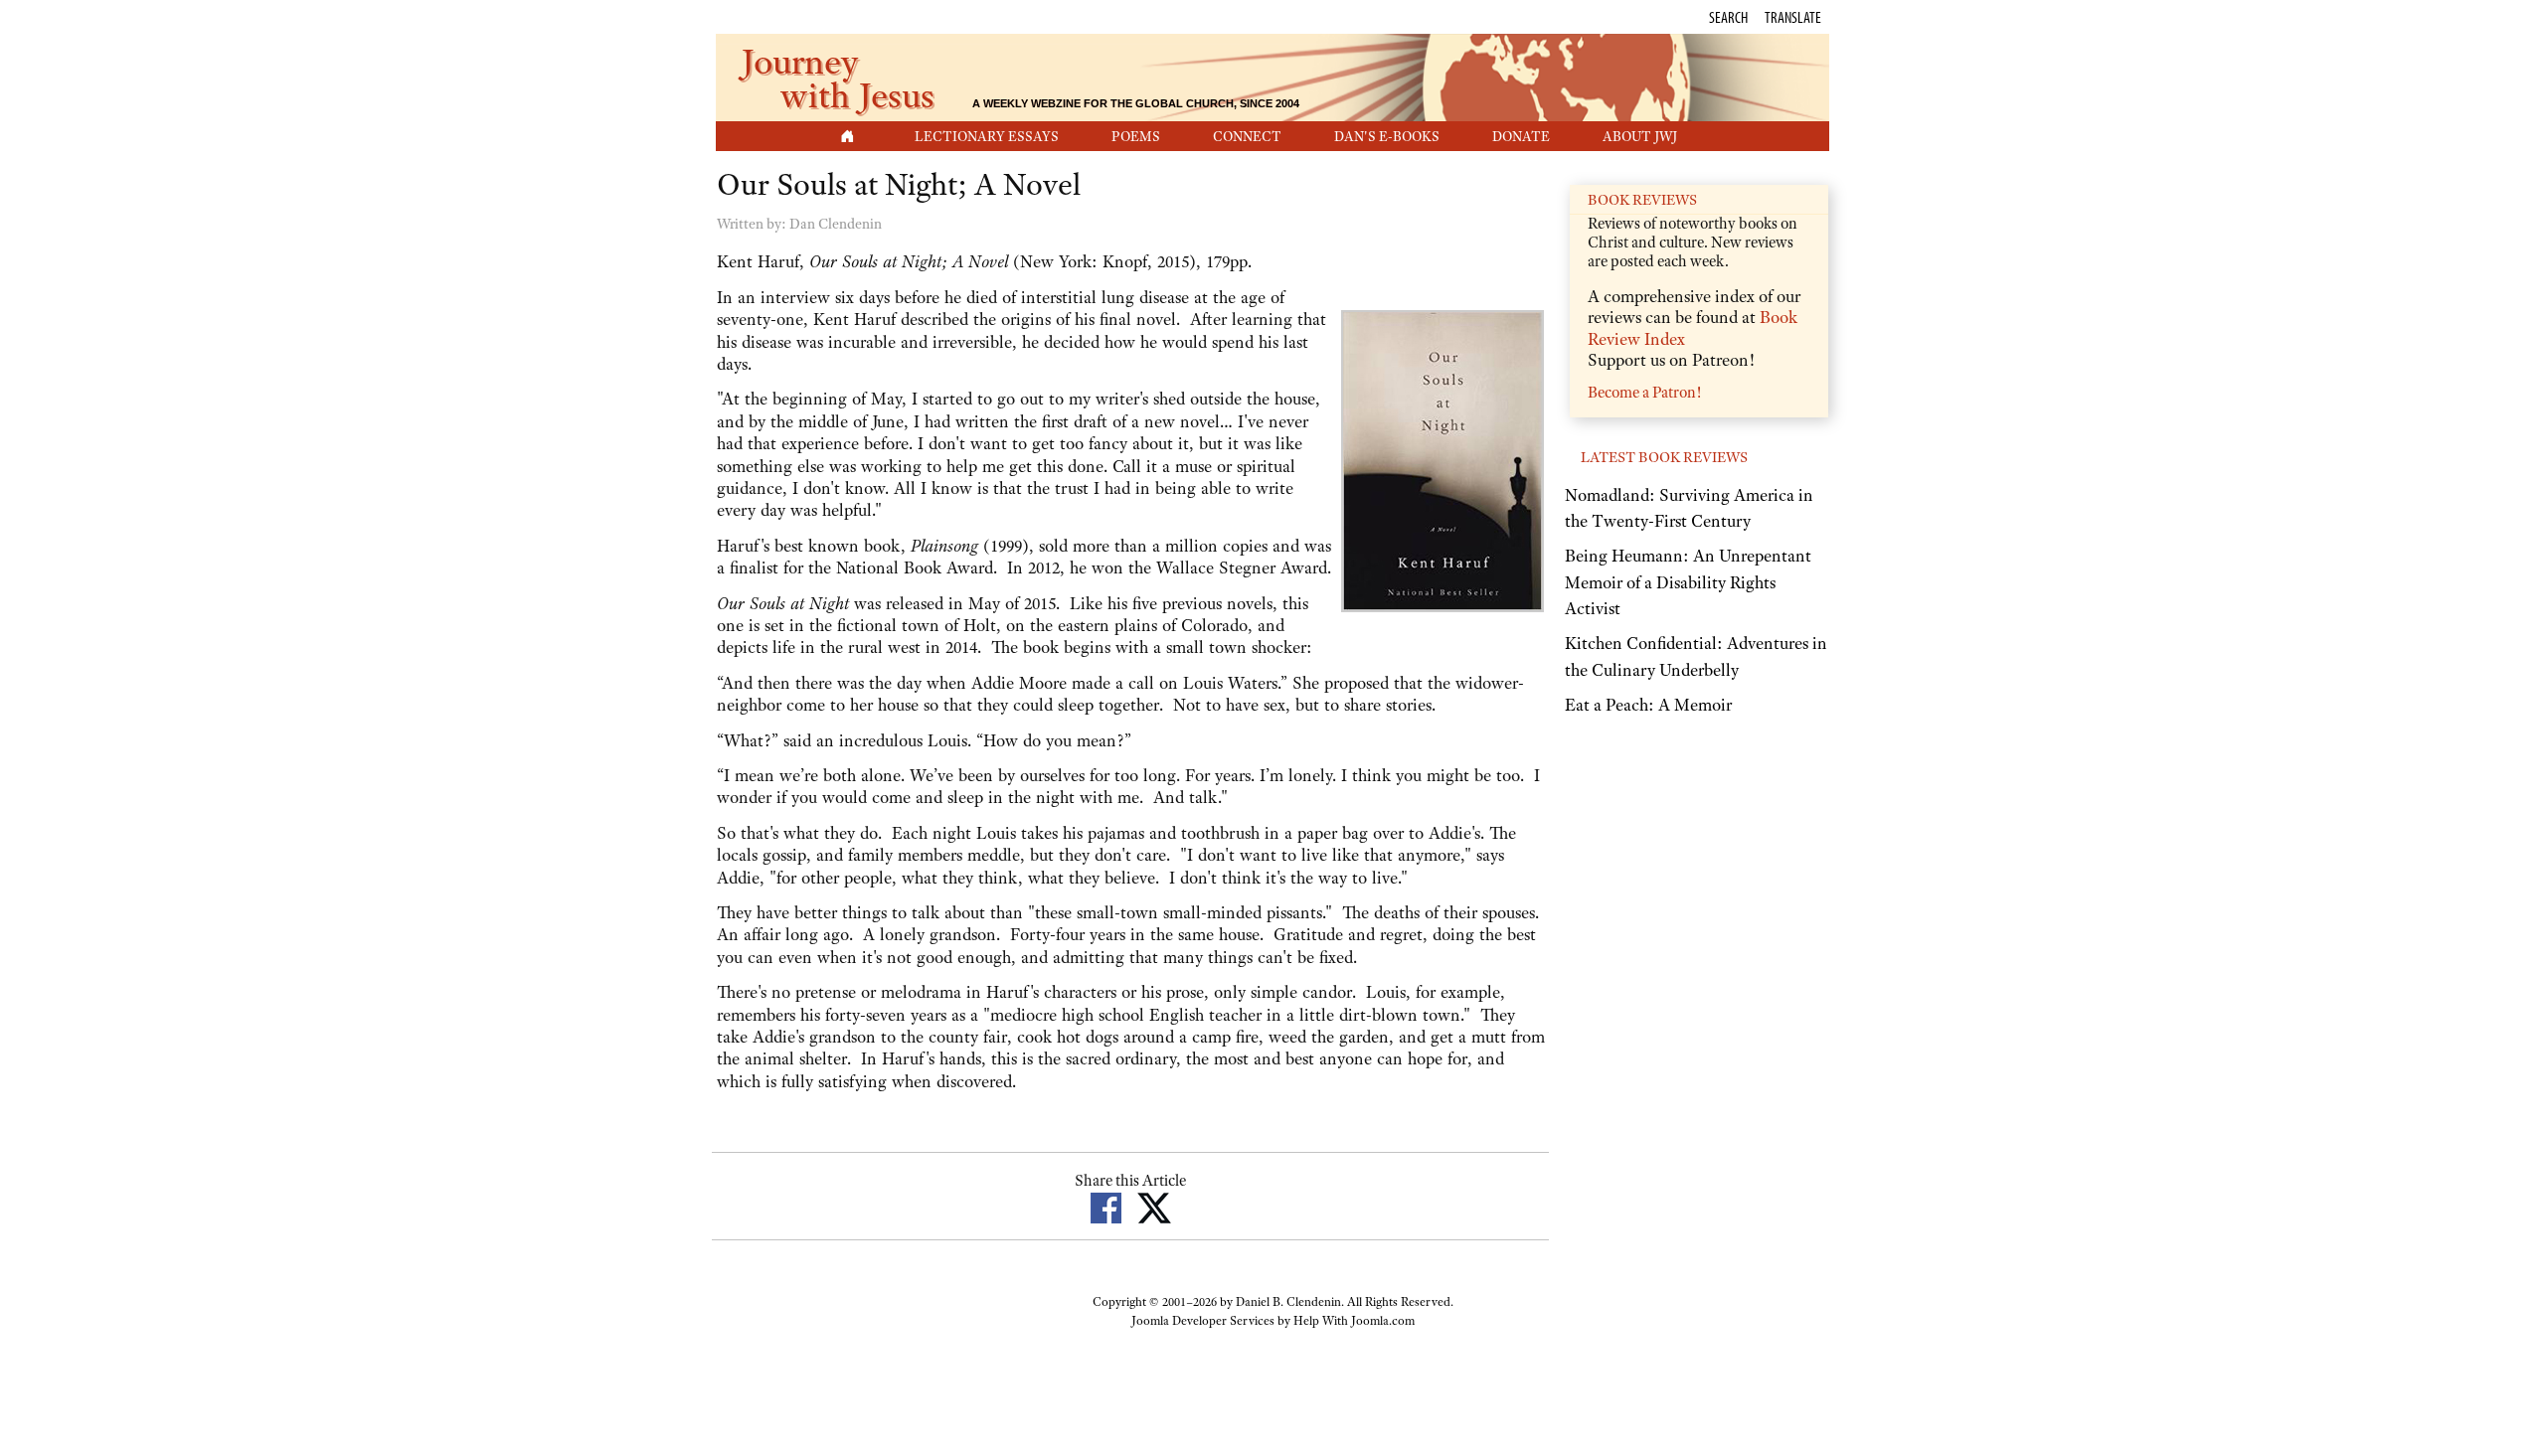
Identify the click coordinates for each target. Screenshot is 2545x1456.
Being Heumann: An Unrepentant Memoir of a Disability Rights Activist (1688, 582)
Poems (1136, 136)
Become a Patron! (1644, 393)
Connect (1247, 136)
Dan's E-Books (1387, 136)
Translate (1793, 17)
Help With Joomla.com (1354, 1321)
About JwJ (1640, 136)
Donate (1521, 136)
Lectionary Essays (987, 136)
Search (1728, 17)
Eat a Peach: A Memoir (1648, 705)
